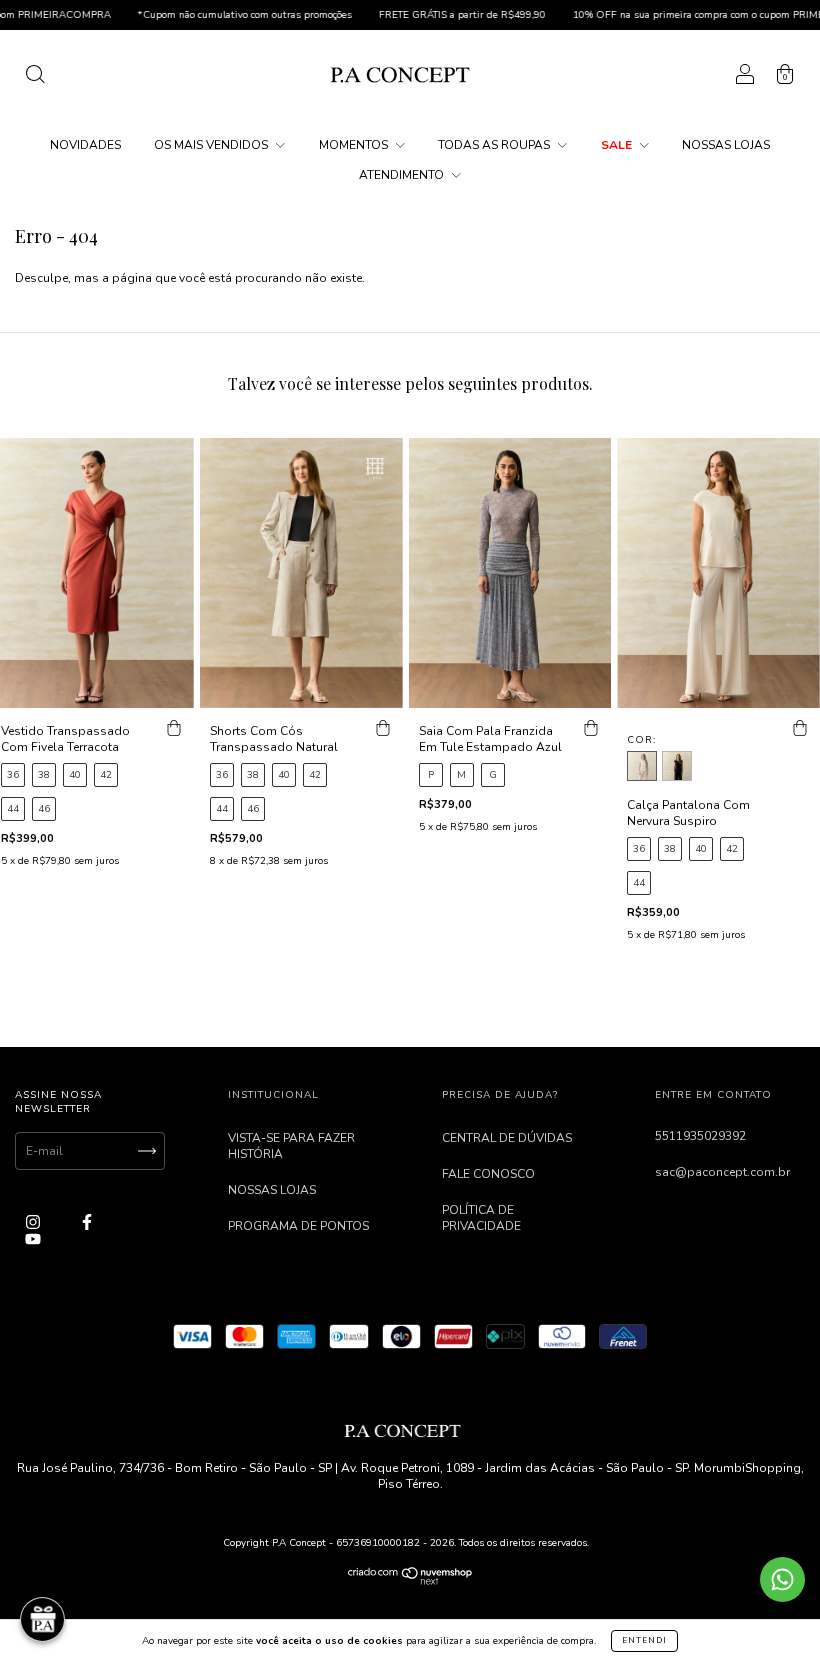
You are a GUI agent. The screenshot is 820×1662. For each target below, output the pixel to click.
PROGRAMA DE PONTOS (298, 1226)
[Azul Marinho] (677, 766)
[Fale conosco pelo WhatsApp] (782, 1579)
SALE (618, 145)
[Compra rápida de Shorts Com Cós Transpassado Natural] (383, 728)
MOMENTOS (355, 145)
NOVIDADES (85, 145)
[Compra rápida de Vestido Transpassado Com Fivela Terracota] (174, 728)
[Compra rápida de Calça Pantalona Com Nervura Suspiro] (800, 728)
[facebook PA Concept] (87, 1223)
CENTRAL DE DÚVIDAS (507, 1138)
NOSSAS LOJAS (726, 145)
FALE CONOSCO (488, 1174)
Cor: (641, 740)
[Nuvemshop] (410, 1581)
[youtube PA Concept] (33, 1239)
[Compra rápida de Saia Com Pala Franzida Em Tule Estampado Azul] (591, 728)
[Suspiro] (642, 766)
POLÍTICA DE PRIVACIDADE (481, 1218)
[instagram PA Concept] (34, 1223)
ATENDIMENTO (403, 175)
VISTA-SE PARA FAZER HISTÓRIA (291, 1146)
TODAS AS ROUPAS (495, 145)
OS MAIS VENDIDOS (212, 145)
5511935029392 (700, 1136)
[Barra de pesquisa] (35, 78)
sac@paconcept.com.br (722, 1172)
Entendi (644, 1640)
